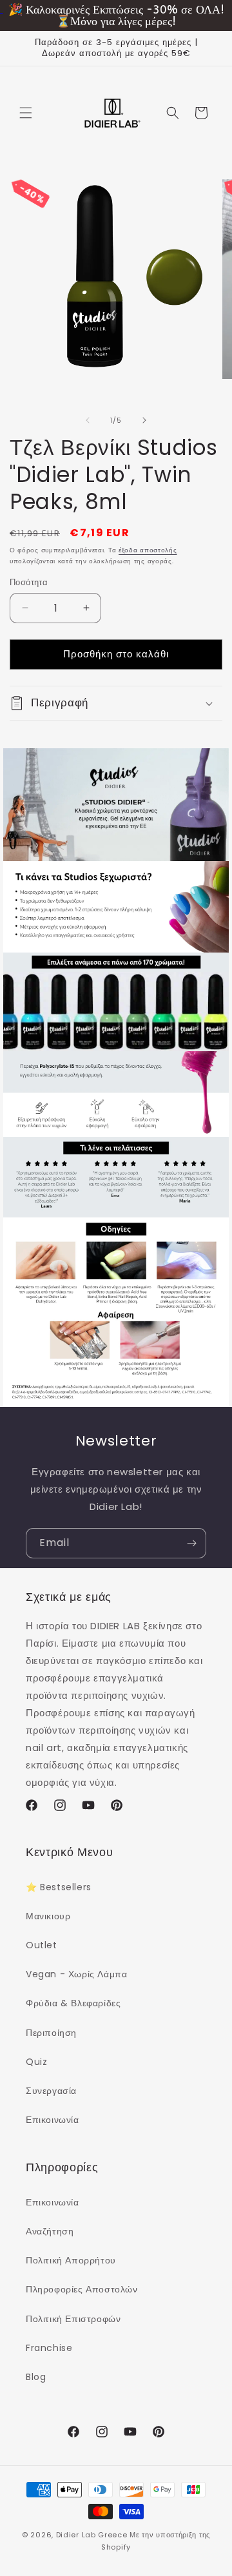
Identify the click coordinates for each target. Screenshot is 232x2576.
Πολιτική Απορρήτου (71, 2260)
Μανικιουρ (48, 1916)
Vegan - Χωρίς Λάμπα (76, 1974)
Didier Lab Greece (92, 2535)
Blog (36, 2377)
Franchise (49, 2348)
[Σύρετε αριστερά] (88, 420)
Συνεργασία (51, 2091)
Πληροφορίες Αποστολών (82, 2289)
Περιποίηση (51, 2033)
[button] (26, 113)
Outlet (42, 1945)
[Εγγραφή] (191, 1543)
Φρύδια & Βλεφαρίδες (73, 2003)
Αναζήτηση (50, 2231)
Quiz (36, 2062)
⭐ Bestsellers (59, 1887)
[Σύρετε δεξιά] (144, 420)
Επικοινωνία (53, 2120)
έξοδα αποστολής (148, 550)
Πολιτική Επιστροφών (73, 2319)
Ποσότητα (29, 582)
